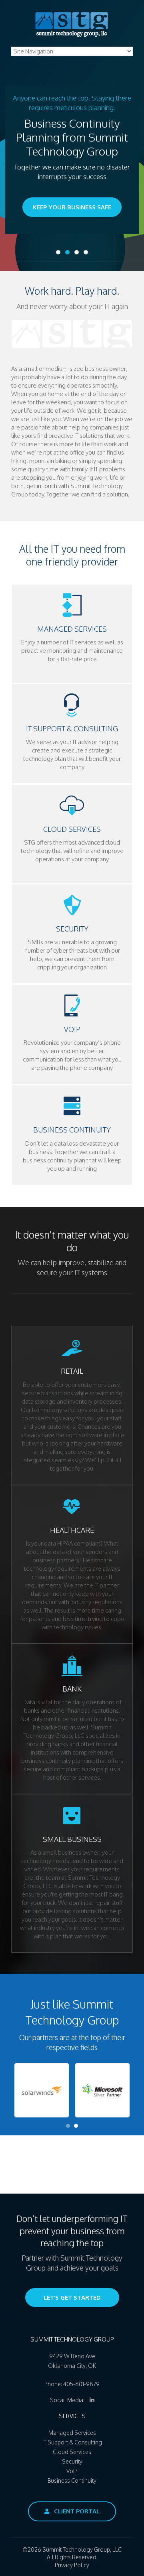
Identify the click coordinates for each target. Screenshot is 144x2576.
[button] (42, 2090)
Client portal (76, 2511)
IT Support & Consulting (72, 2442)
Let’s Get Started (72, 2297)
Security (72, 2461)
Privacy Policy (72, 2565)
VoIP (72, 2471)
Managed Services (72, 2433)
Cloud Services (72, 2452)
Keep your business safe (72, 207)
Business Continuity (72, 2480)
